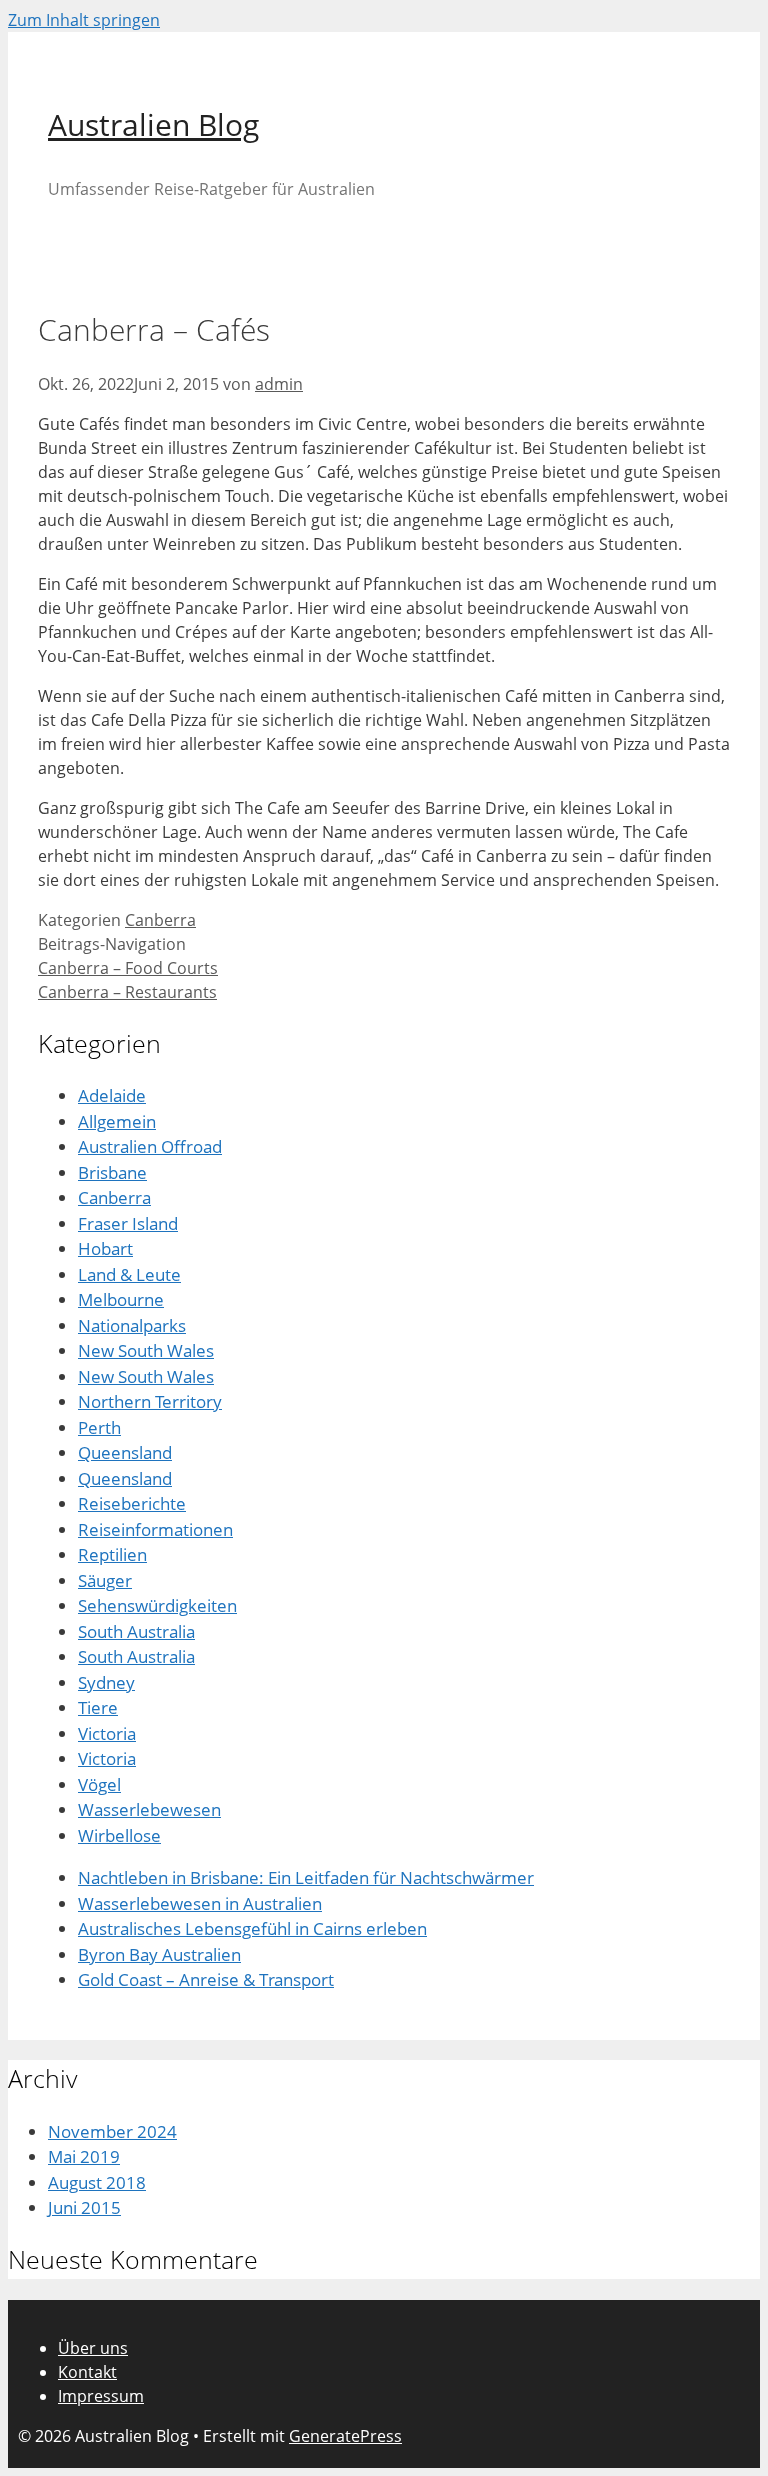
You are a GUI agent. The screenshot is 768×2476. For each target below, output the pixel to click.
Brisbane (112, 1172)
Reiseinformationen (155, 1529)
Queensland (125, 1452)
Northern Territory (150, 1401)
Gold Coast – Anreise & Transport (206, 1979)
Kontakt (87, 2372)
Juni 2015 (84, 2207)
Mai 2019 (84, 2156)
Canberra (160, 920)
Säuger (105, 1580)
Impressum (101, 2396)
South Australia (136, 1631)
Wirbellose (119, 1835)
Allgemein (117, 1121)
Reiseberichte (132, 1503)
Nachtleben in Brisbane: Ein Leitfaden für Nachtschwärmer (306, 1877)
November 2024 (112, 2131)
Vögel (99, 1784)
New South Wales (146, 1350)
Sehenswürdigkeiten (157, 1605)
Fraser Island (128, 1223)
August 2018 (97, 2182)
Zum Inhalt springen (84, 20)
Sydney (106, 1682)
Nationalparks (132, 1325)
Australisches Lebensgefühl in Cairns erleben (252, 1928)
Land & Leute (129, 1274)
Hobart (105, 1248)
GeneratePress (345, 2436)
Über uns (93, 2348)
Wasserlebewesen (149, 1809)
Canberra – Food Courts (128, 968)
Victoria (107, 1733)
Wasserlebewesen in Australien (200, 1903)
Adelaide (112, 1095)
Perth (99, 1427)
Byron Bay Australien (159, 1954)
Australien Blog (153, 124)
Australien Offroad (150, 1146)
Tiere (98, 1707)
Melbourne (121, 1299)
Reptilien (112, 1554)
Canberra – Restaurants (127, 992)
